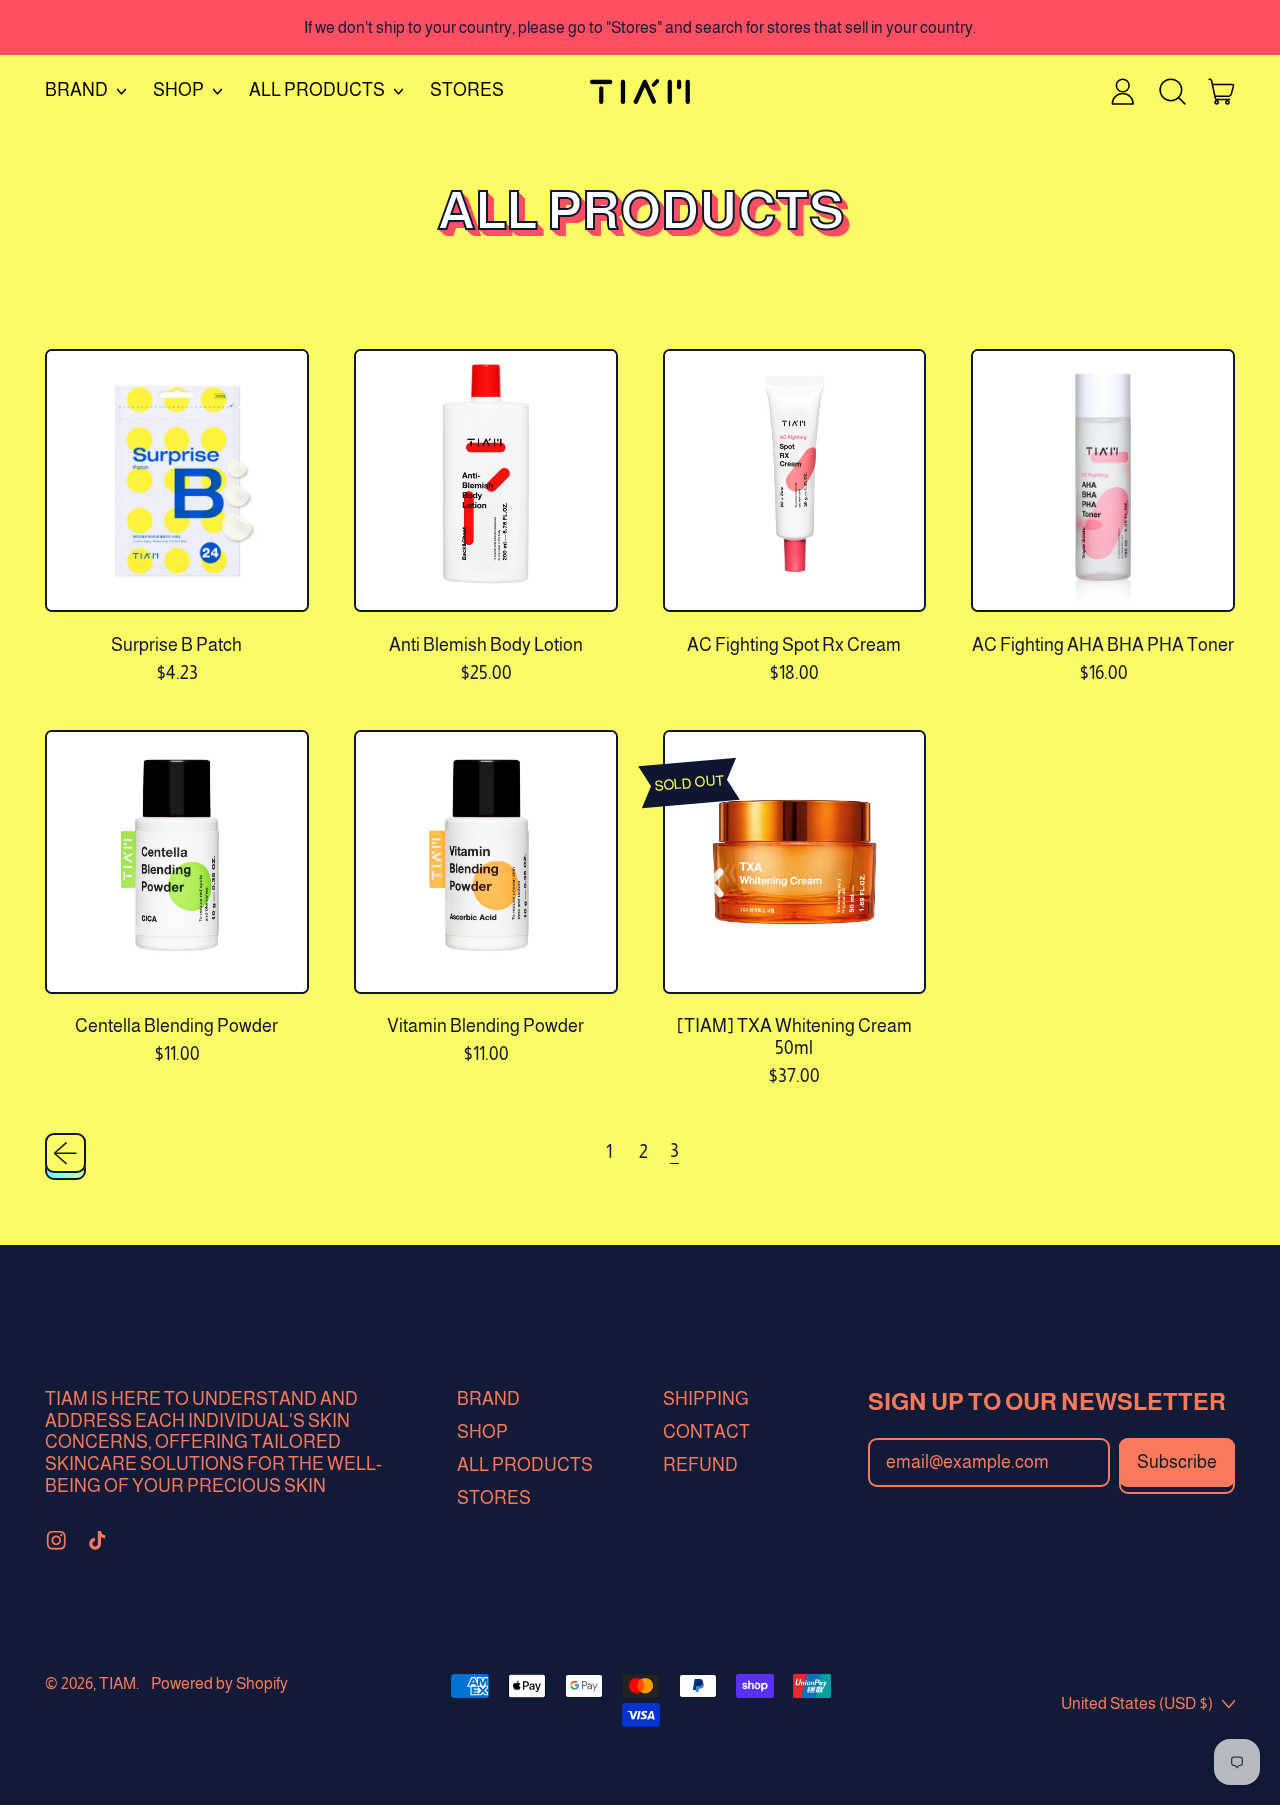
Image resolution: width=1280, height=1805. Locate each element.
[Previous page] (65, 1153)
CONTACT (706, 1432)
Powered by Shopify (219, 1683)
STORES (467, 90)
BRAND (488, 1399)
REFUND (700, 1465)
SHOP (482, 1432)
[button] (1172, 91)
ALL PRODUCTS (525, 1465)
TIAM (117, 1683)
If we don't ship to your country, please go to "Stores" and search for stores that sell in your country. (640, 27)
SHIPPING (706, 1399)
